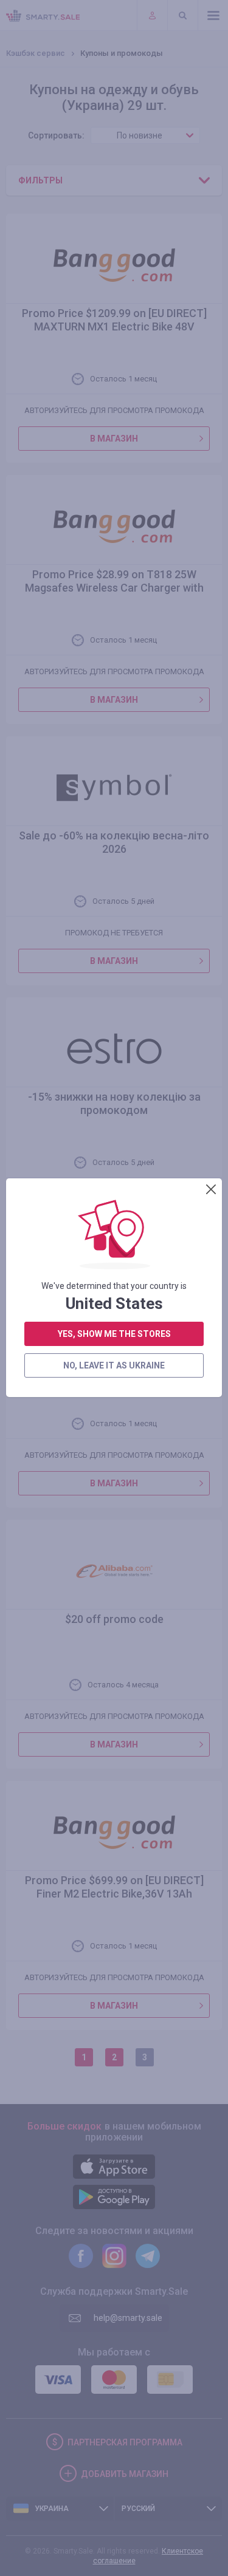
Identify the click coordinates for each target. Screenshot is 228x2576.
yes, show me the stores (114, 1334)
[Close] (211, 1189)
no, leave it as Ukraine (114, 1365)
